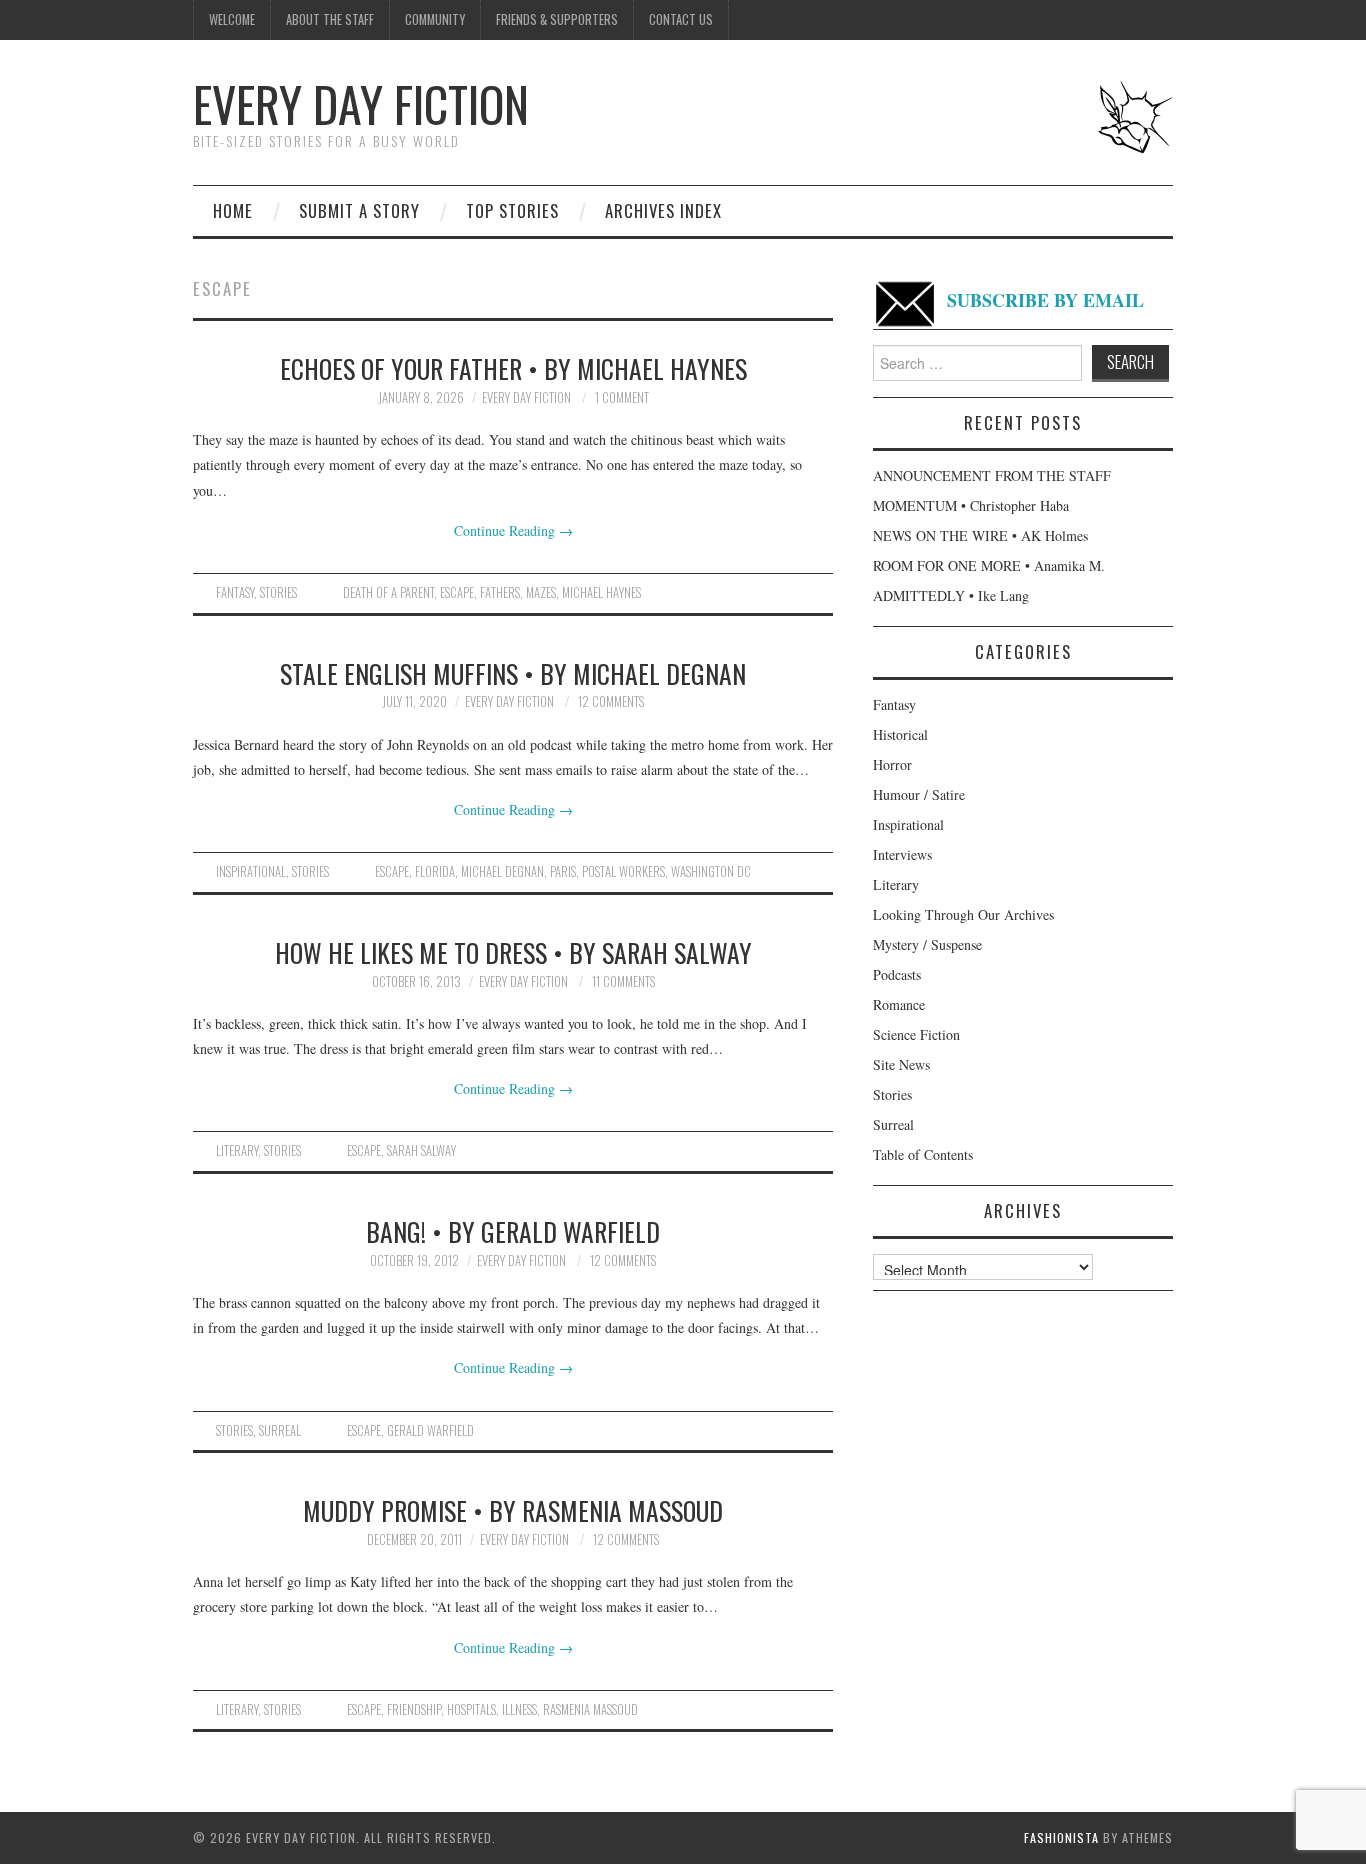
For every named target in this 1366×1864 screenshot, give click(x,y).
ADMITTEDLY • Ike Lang (951, 595)
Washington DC (711, 871)
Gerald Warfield (430, 1430)
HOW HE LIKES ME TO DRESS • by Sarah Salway (513, 952)
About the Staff (330, 19)
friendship (414, 1709)
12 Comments (611, 701)
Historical (900, 734)
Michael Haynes (601, 592)
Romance (899, 1004)
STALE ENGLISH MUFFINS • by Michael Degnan (513, 673)
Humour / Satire (919, 794)
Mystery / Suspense (927, 944)
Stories (278, 592)
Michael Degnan (502, 871)
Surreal (280, 1430)
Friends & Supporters (557, 19)
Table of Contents (923, 1154)
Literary (237, 1150)
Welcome (232, 19)
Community (435, 19)
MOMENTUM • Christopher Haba (971, 505)
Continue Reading (513, 530)
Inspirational (251, 871)
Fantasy (235, 592)
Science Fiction (916, 1034)
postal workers (623, 871)
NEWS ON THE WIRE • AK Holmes (980, 535)
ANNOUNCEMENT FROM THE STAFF (992, 475)
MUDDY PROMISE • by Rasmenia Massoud (513, 1510)
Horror (892, 764)
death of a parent (388, 592)
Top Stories (512, 210)
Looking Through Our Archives (963, 914)
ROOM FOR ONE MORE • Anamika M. (989, 565)
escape (457, 592)
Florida (435, 871)
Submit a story (359, 210)
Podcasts (897, 974)
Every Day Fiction (361, 103)
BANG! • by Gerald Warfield (513, 1231)
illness (519, 1709)
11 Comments (623, 981)
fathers (500, 592)
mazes (541, 592)
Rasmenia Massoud (590, 1709)
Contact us (681, 19)
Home (233, 210)
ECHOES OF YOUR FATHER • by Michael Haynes (513, 368)
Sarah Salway (421, 1150)
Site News (901, 1064)
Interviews (902, 854)
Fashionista (1061, 1837)
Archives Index (663, 210)
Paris (563, 871)
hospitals (471, 1709)
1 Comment (622, 397)
